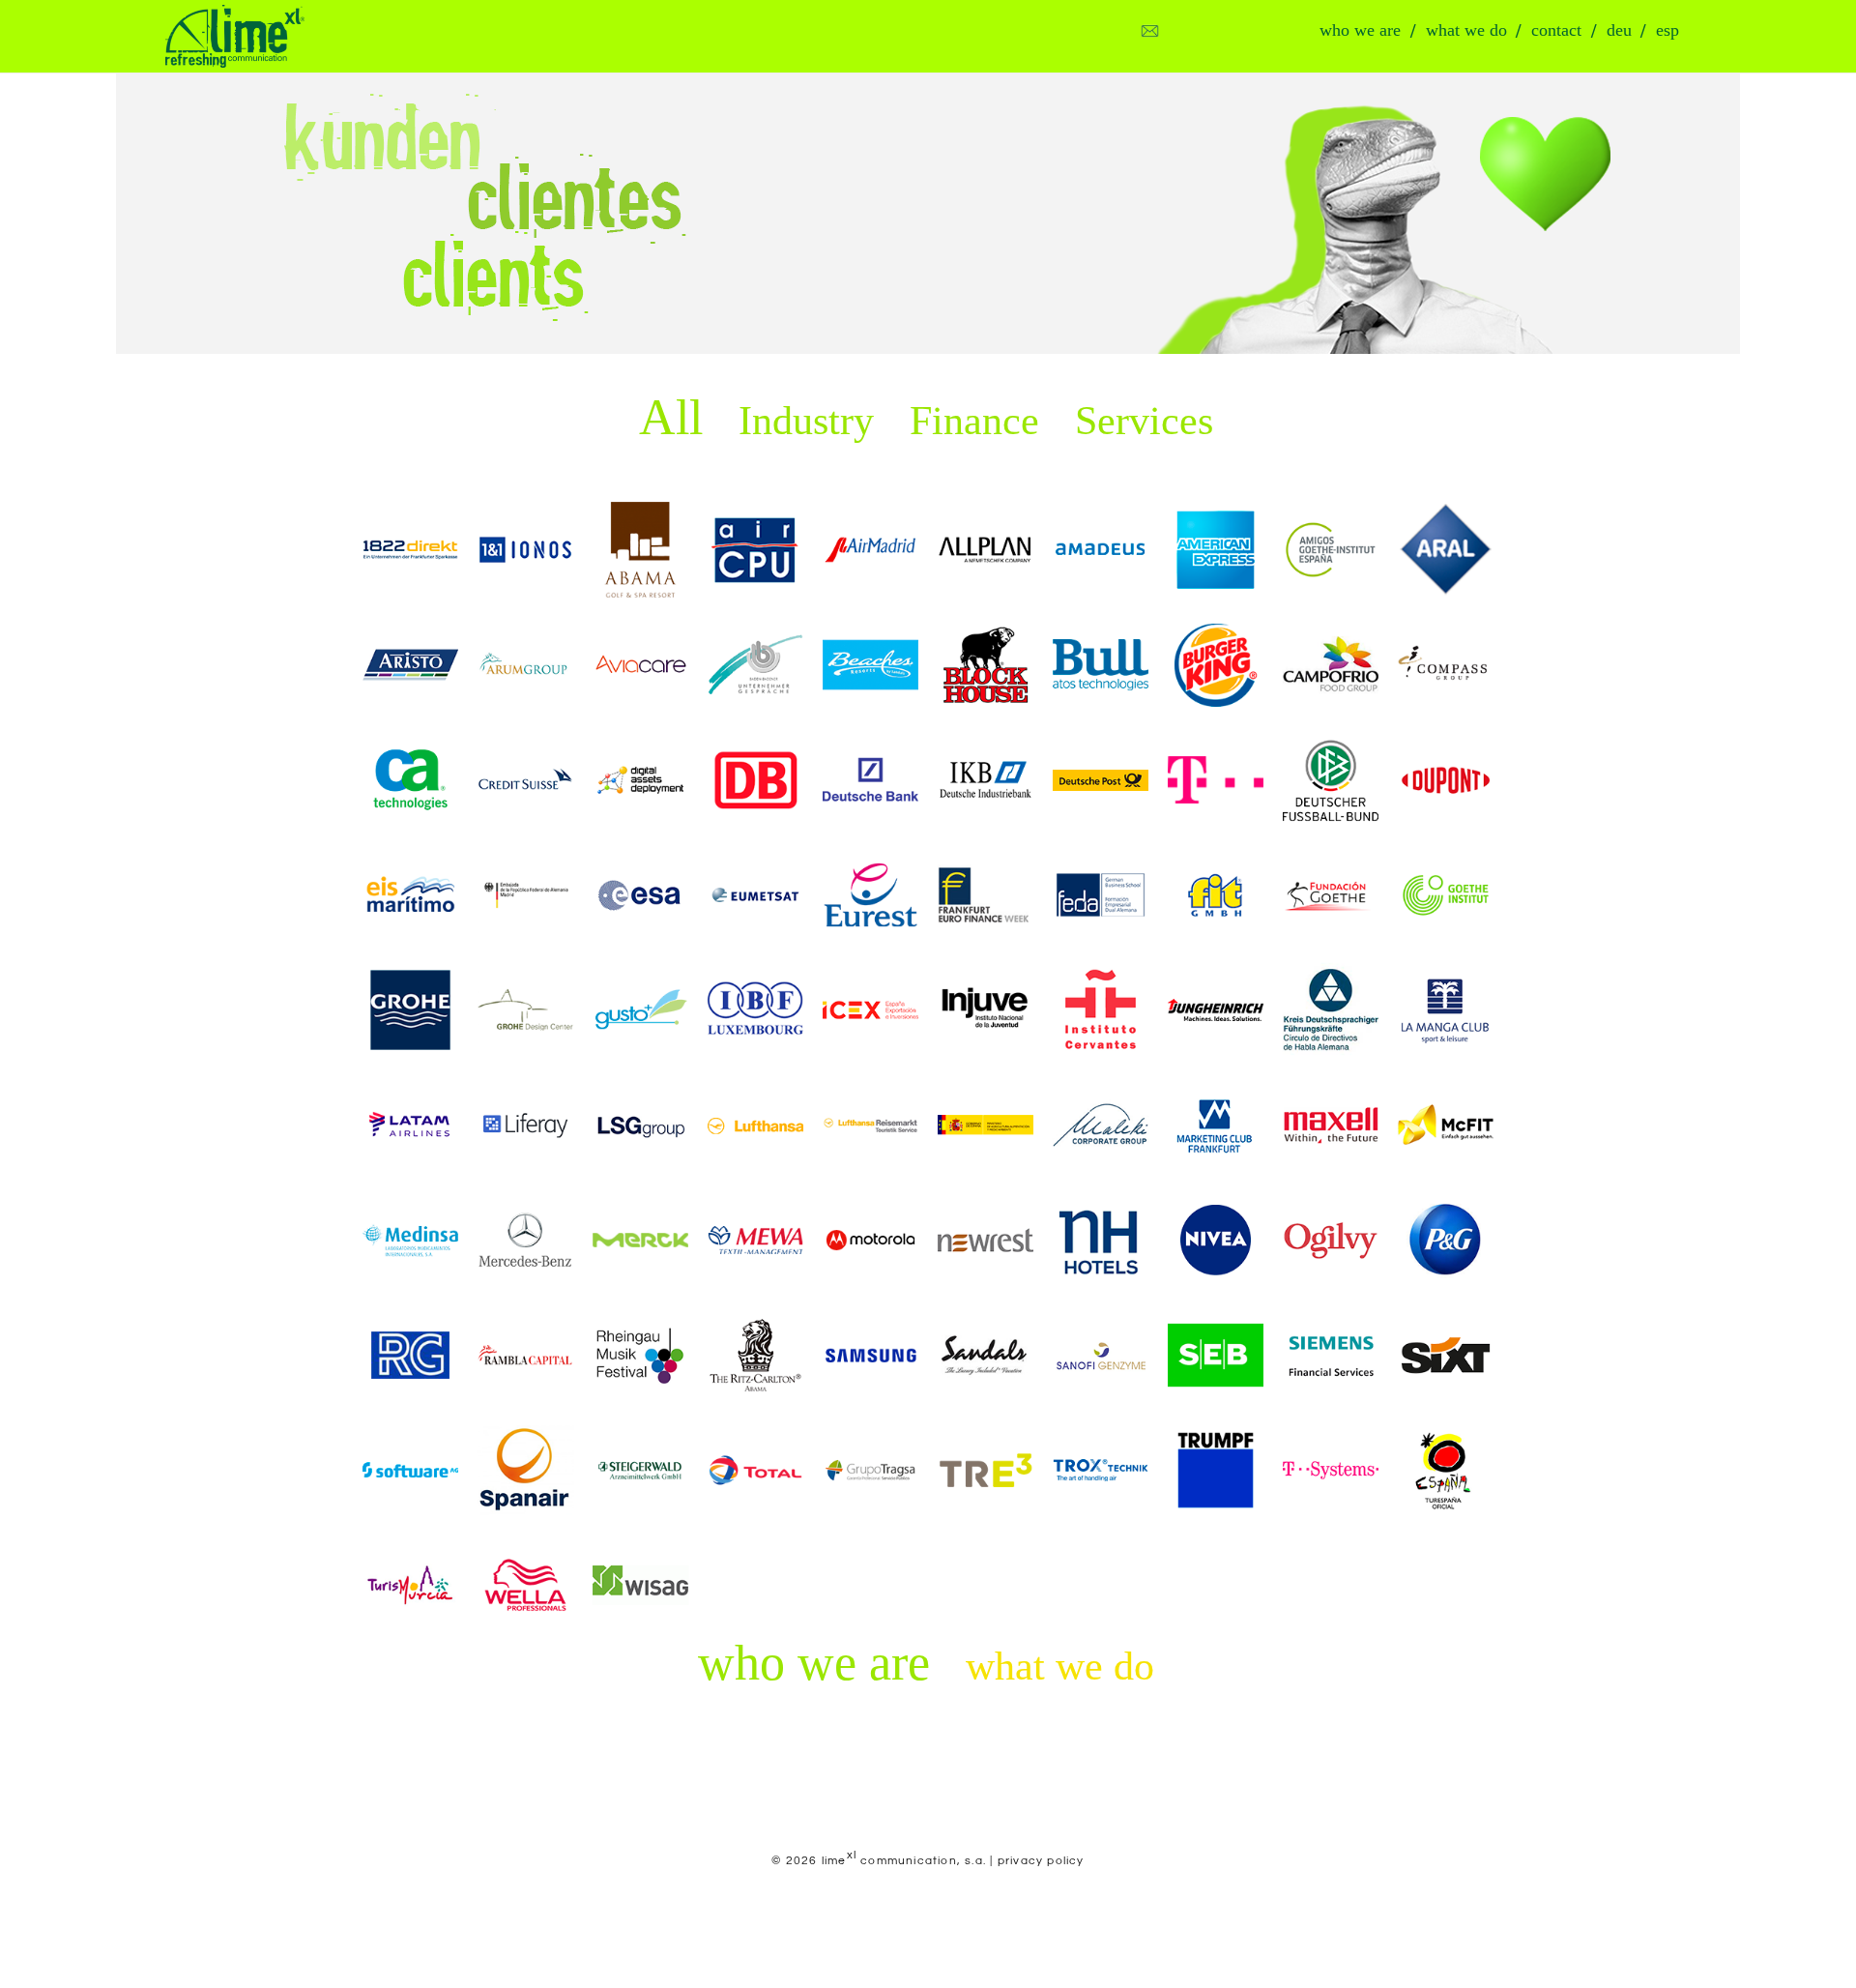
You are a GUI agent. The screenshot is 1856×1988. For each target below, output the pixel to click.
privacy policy (1041, 1861)
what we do (1466, 30)
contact (1556, 30)
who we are (1360, 30)
